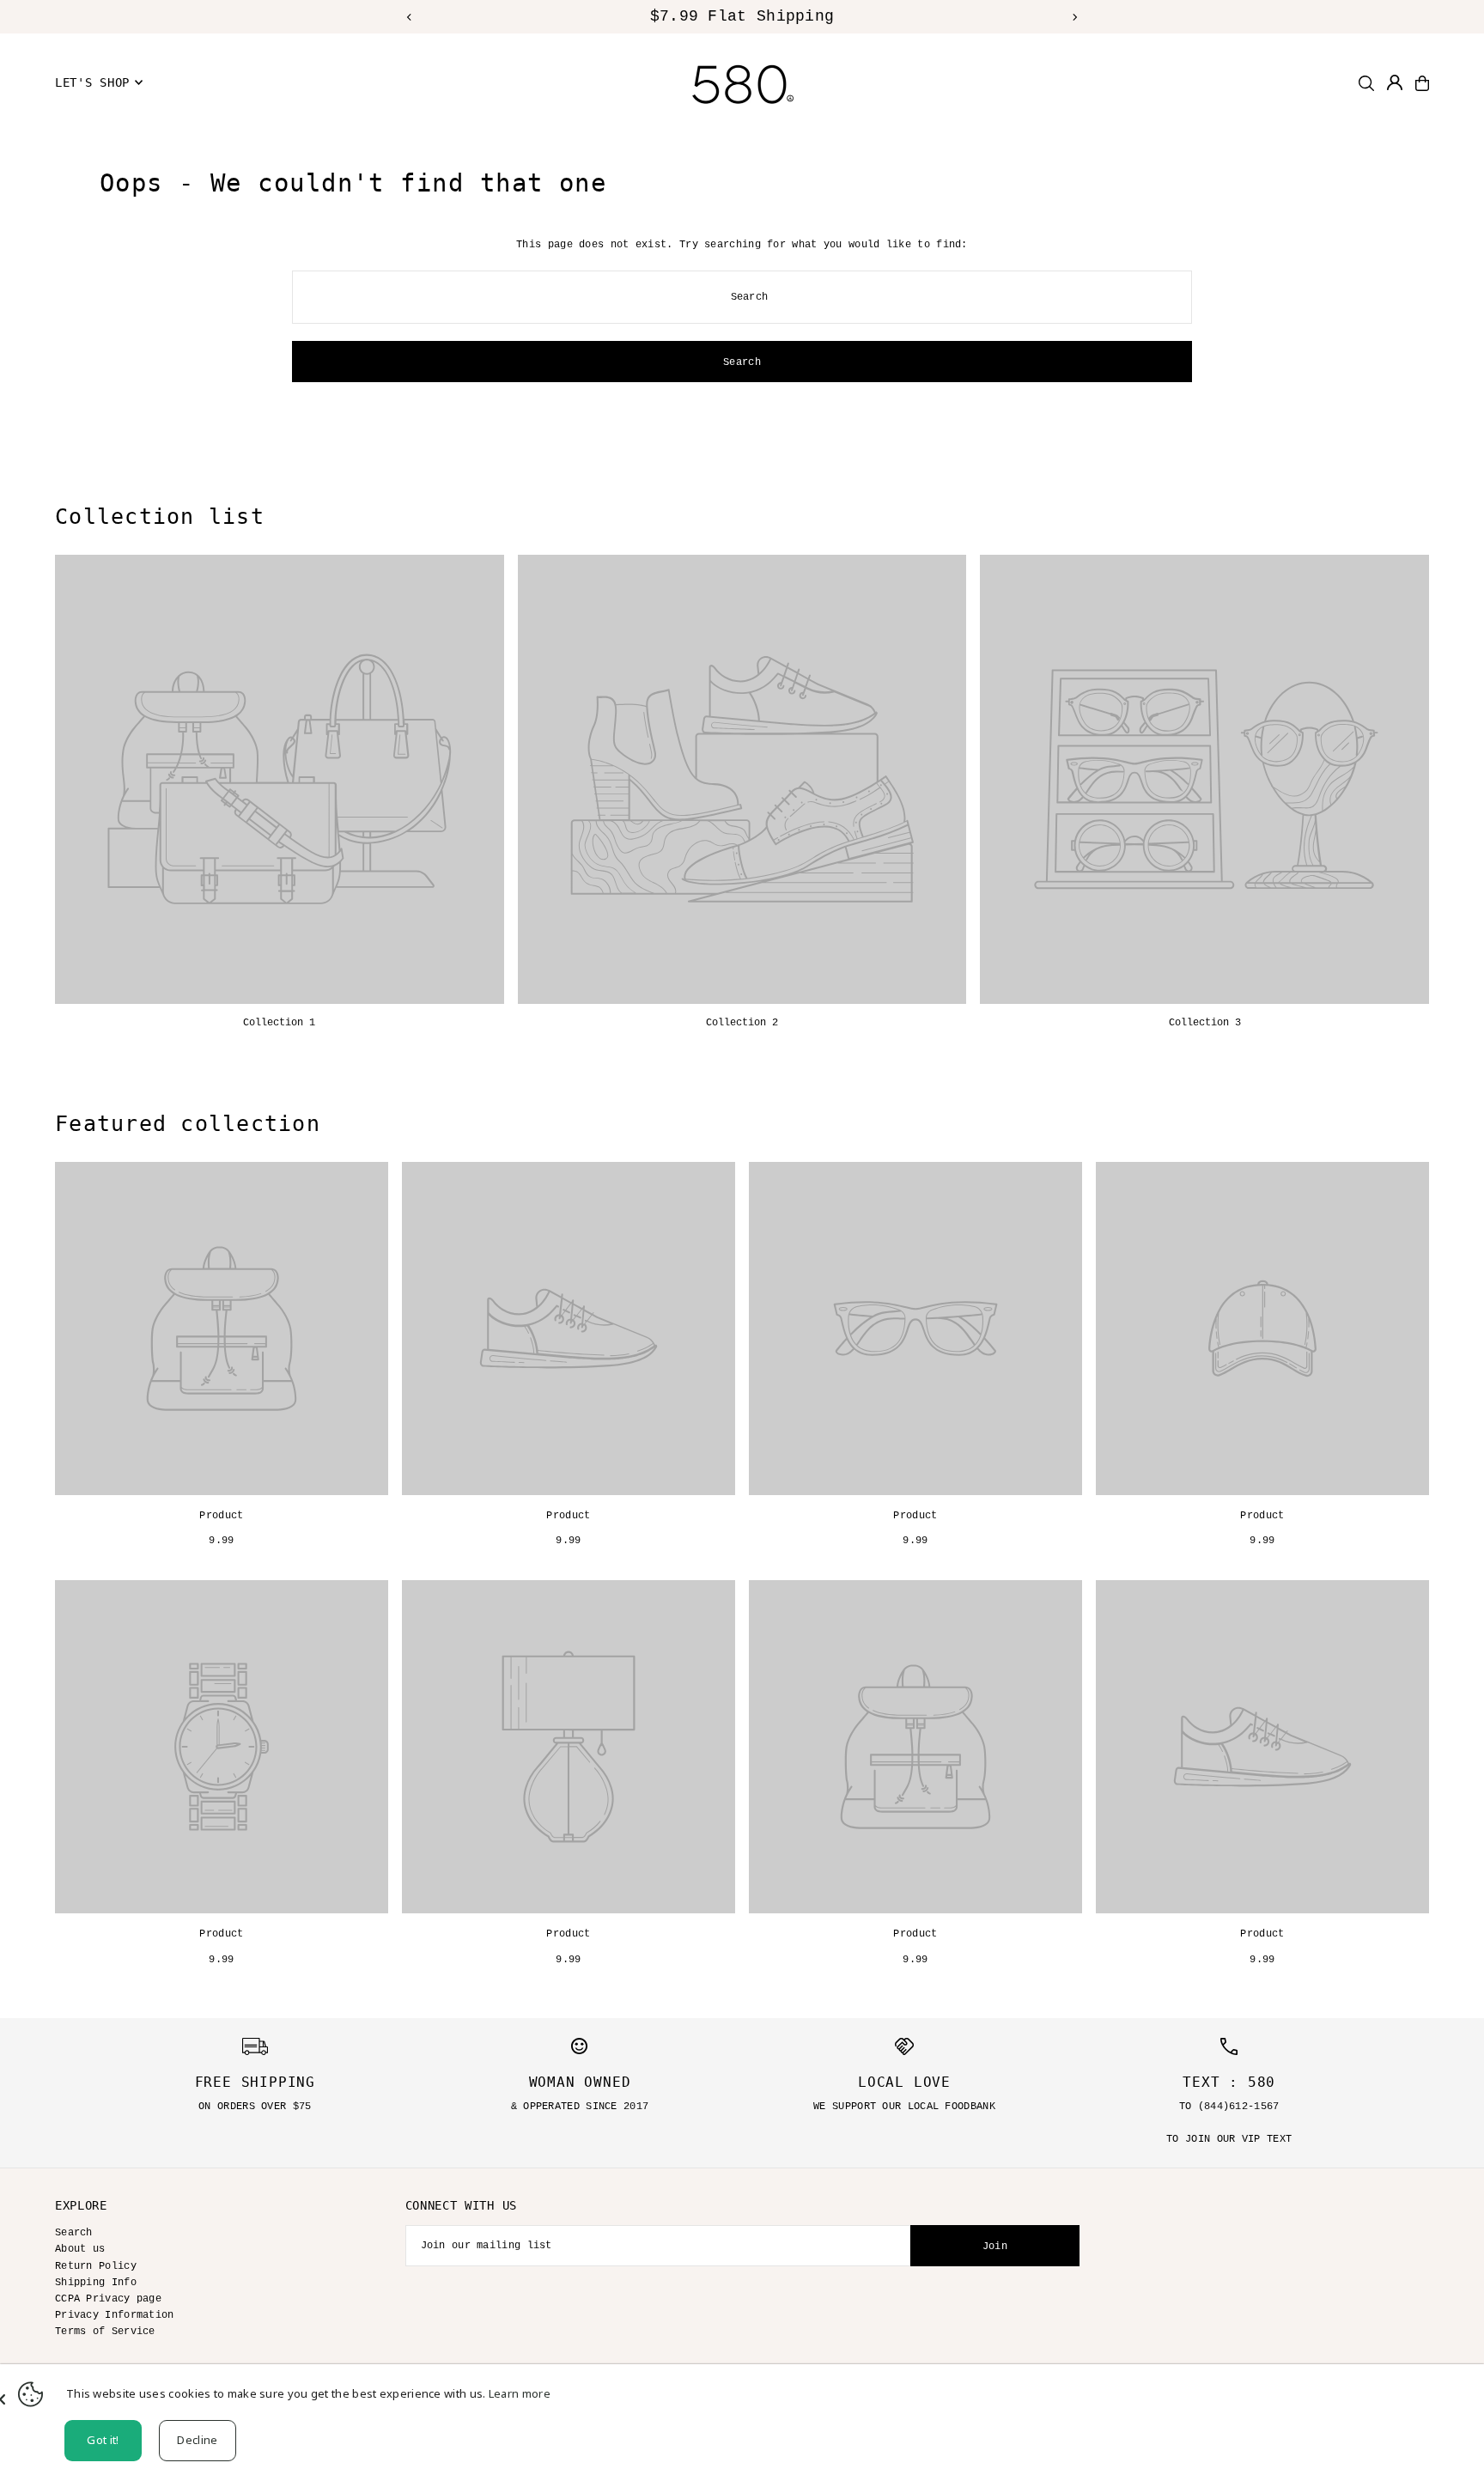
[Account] (1395, 82)
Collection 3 (1205, 1023)
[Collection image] (280, 779)
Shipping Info (96, 2283)
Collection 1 (279, 1023)
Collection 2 (742, 1023)
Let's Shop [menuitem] (92, 82)
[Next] (1074, 17)
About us (80, 2249)
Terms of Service (105, 2332)
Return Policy (96, 2266)
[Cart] (1422, 83)
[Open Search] (1366, 83)
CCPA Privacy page (108, 2299)
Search (74, 2233)
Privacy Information (115, 2315)
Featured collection (188, 1124)
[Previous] (410, 17)
